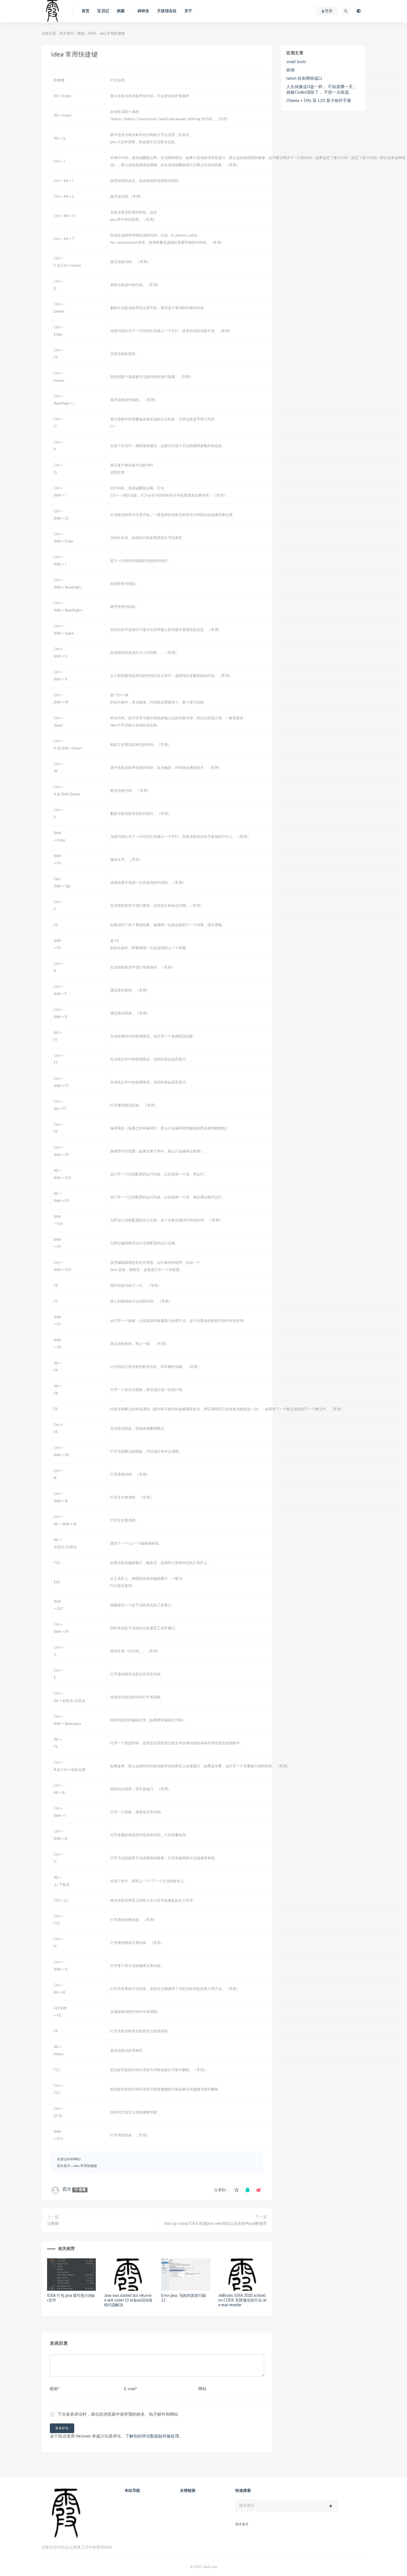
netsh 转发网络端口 (304, 79)
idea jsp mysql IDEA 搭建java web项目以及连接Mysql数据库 (216, 2224)
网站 (202, 2389)
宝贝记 (103, 11)
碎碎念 (144, 11)
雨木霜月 (67, 34)
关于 (188, 11)
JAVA (92, 34)
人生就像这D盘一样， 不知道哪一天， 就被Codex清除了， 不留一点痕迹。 (322, 90)
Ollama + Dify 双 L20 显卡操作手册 (319, 101)
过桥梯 (53, 2224)
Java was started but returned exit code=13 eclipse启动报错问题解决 (128, 2300)
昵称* (55, 2389)
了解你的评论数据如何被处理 (152, 2436)
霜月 (67, 2189)
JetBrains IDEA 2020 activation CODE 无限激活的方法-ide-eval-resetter (242, 2300)
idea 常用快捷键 (85, 2166)
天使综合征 (167, 11)
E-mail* (131, 2389)
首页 (86, 11)
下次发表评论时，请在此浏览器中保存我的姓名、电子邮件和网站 (118, 2414)
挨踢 (81, 34)
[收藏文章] (236, 2190)
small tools (296, 62)
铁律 (290, 70)
